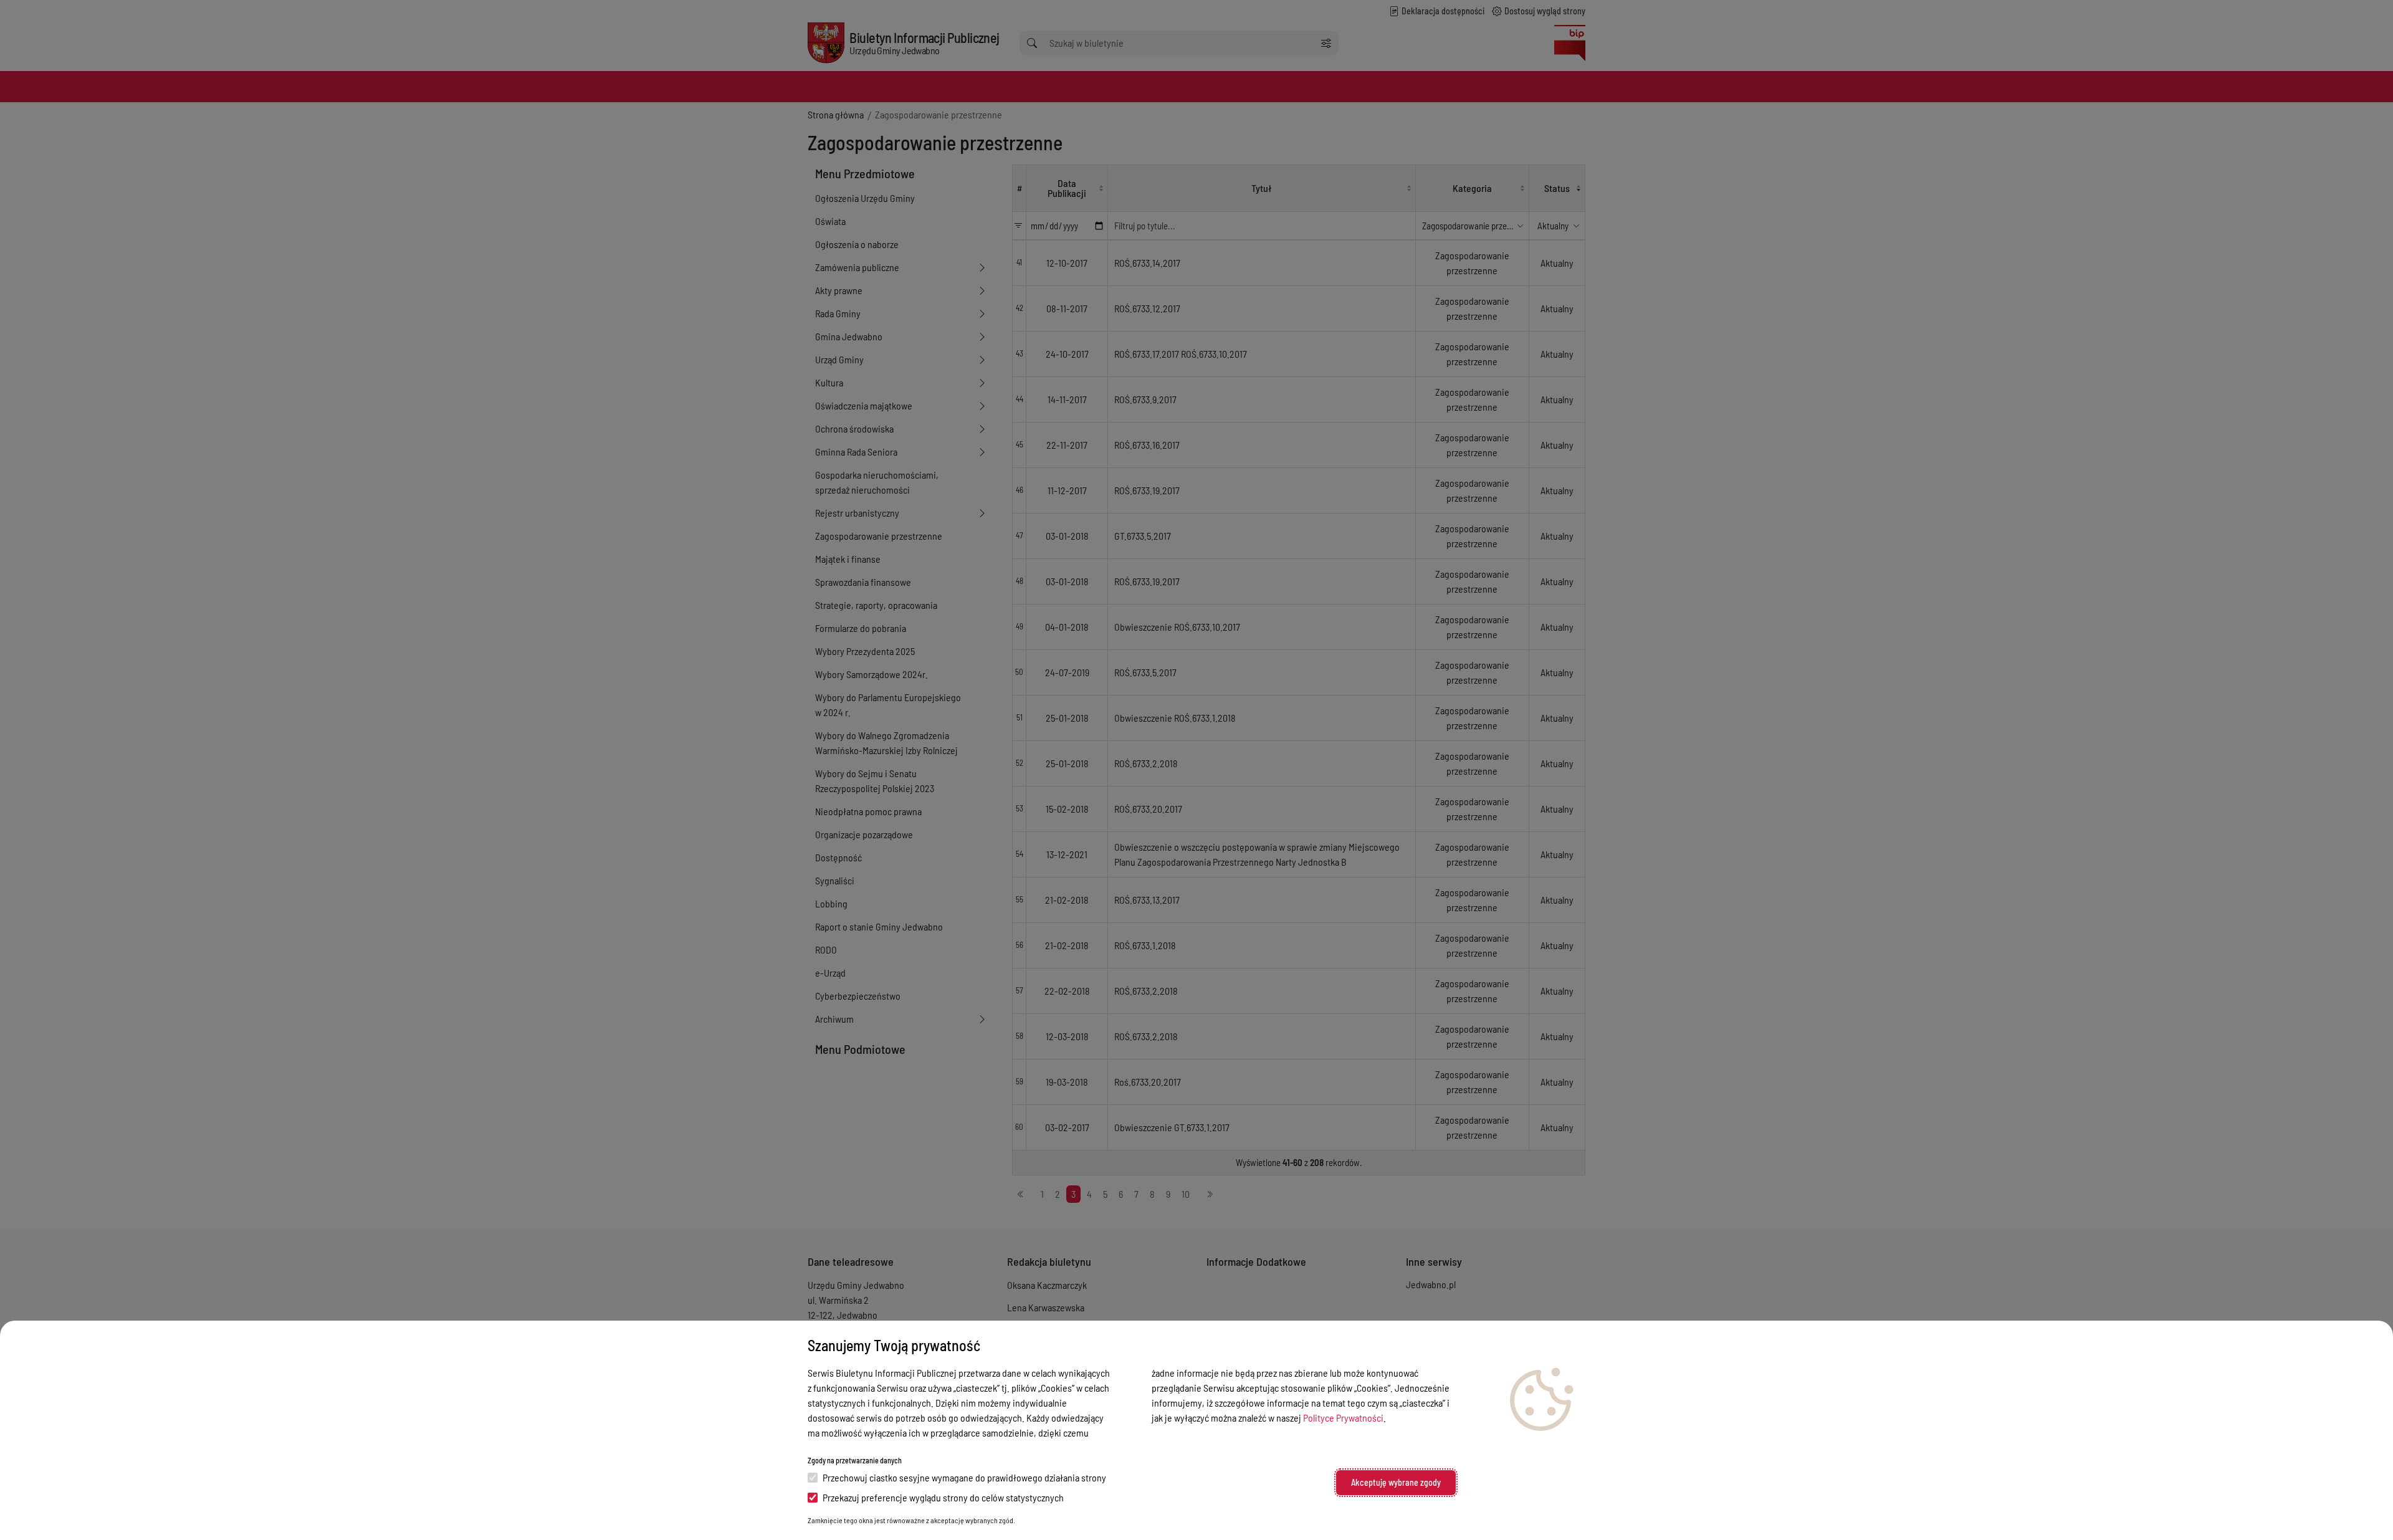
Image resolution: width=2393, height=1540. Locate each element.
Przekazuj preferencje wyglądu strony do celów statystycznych (943, 1497)
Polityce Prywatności (1343, 1418)
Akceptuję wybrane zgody (1396, 1482)
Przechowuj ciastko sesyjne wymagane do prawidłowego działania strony (964, 1477)
